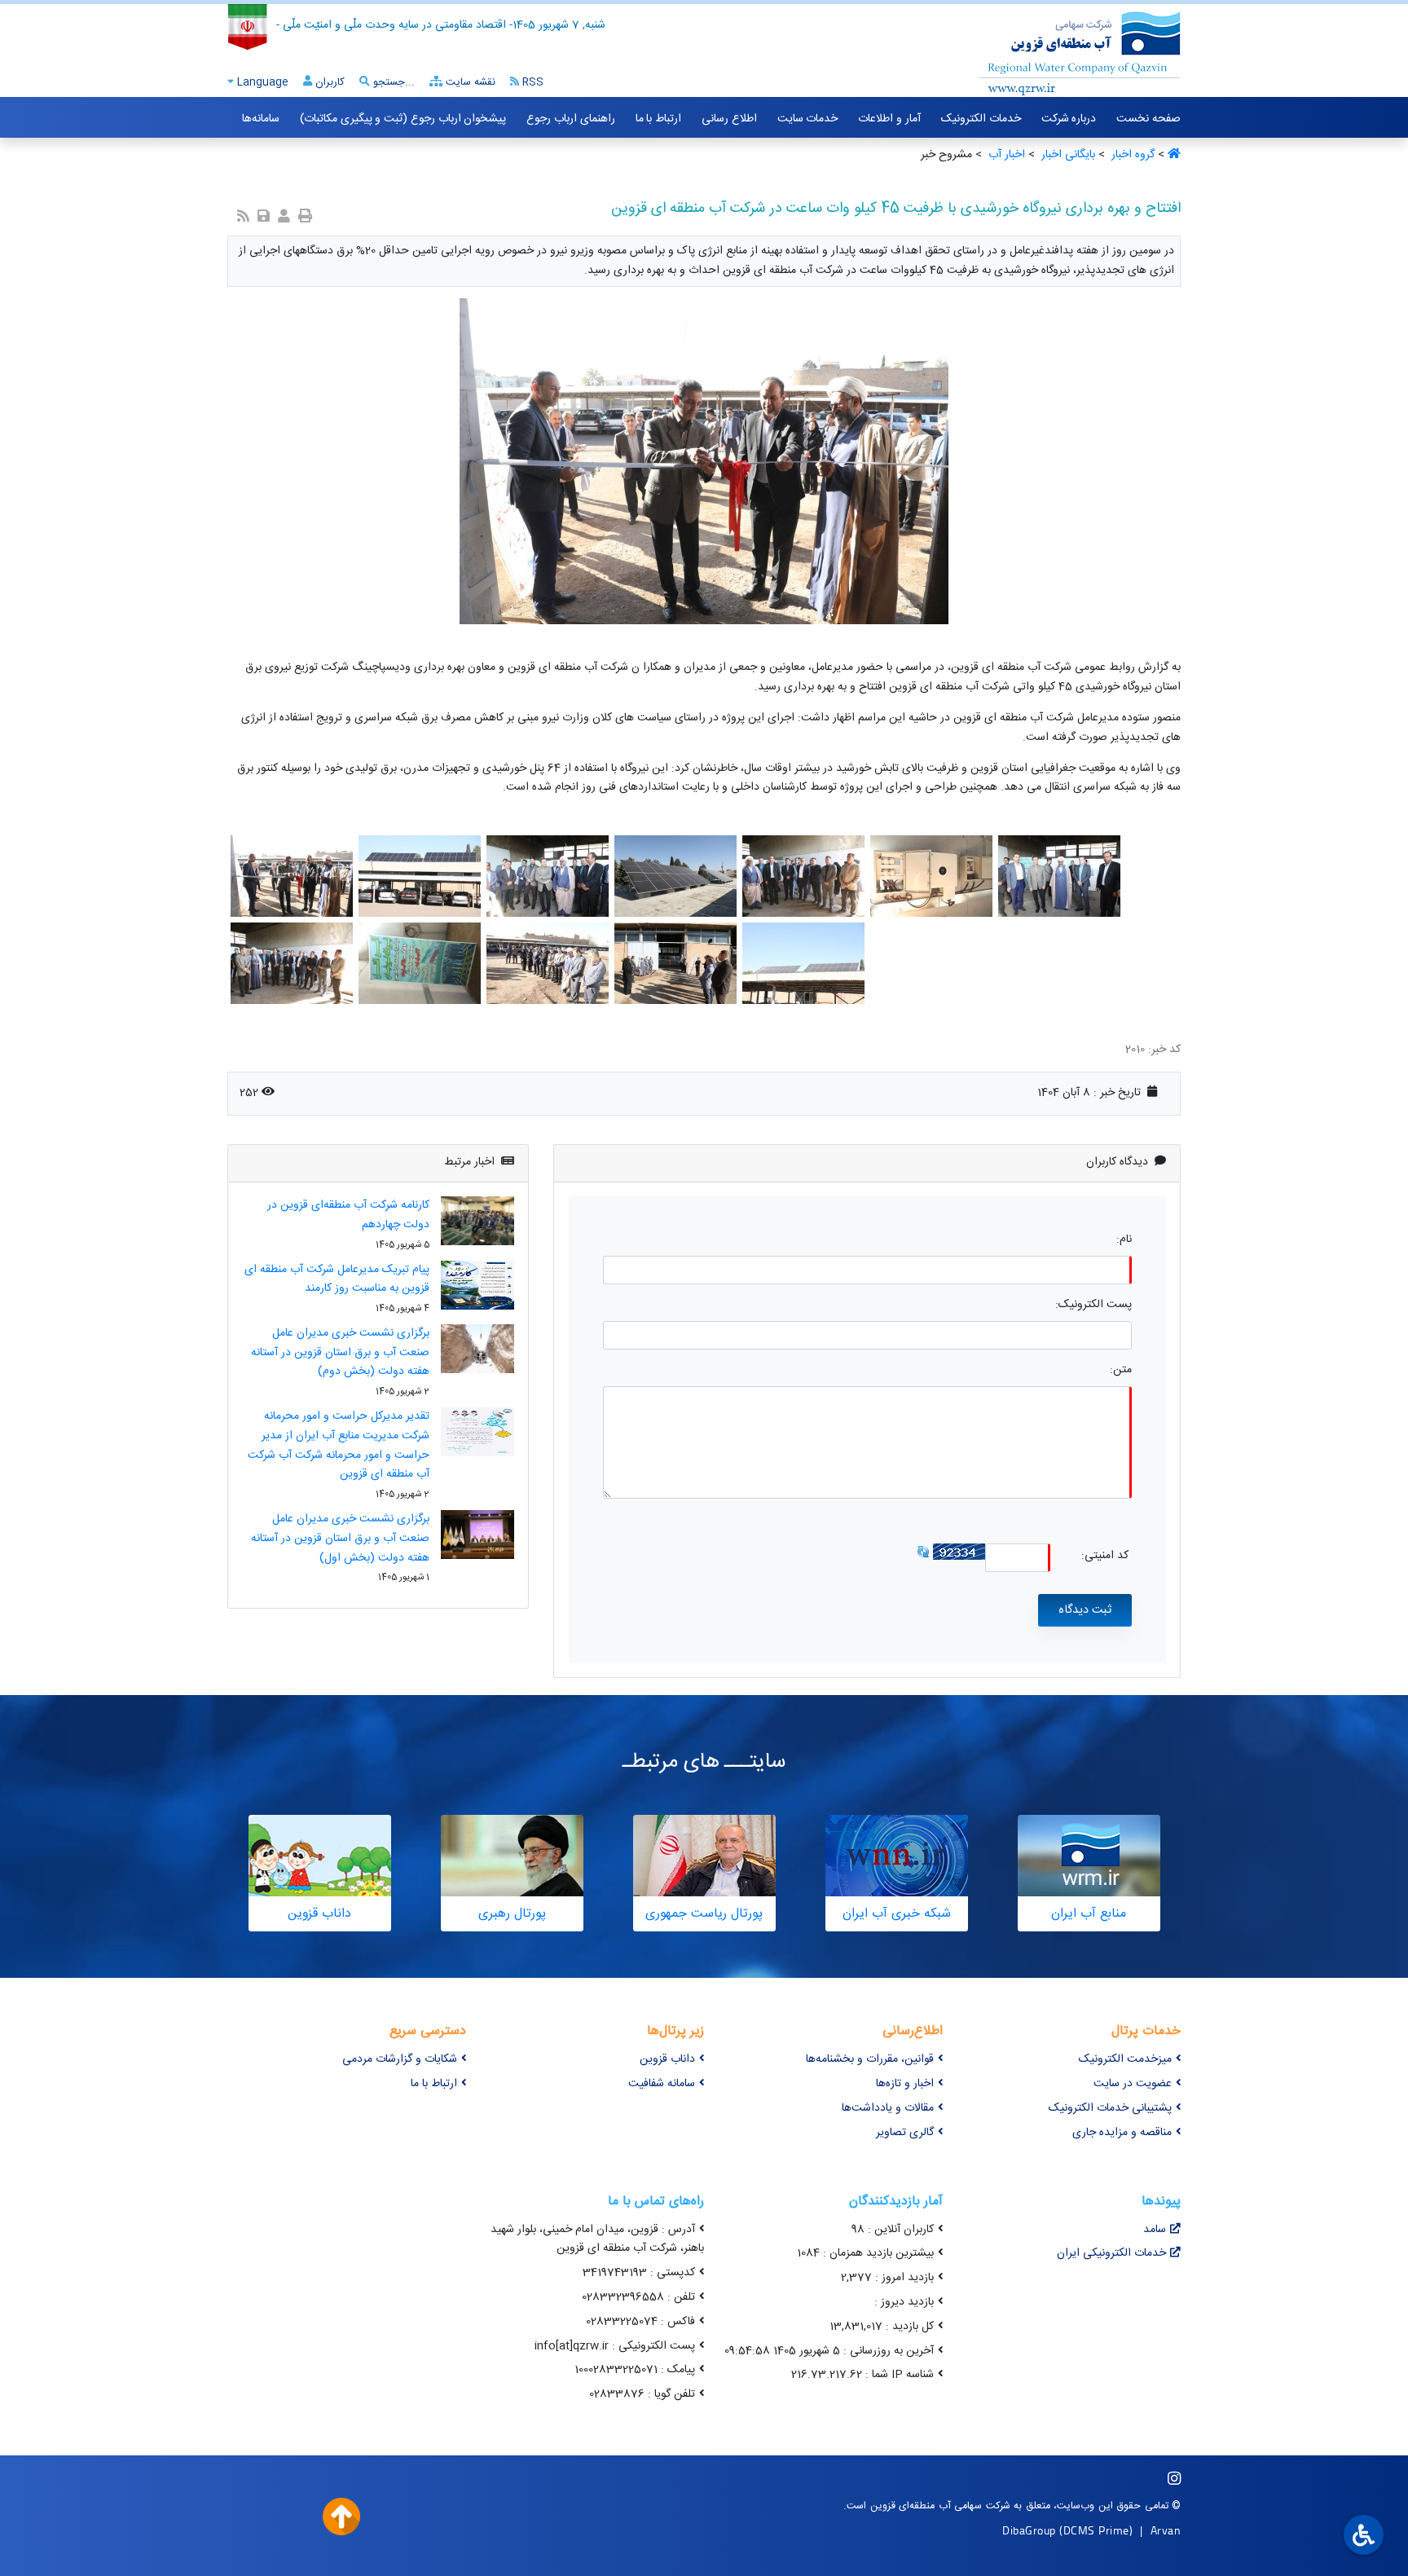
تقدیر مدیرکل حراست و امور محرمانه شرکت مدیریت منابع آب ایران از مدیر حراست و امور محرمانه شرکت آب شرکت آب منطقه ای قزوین (339, 1445)
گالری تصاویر (905, 2133)
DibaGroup (1029, 2530)
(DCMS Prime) (1096, 2530)
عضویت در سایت (1133, 2084)
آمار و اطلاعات (889, 119)
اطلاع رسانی (729, 119)
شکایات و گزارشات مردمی (400, 2059)
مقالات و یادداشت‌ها (888, 2108)
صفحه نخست (1148, 119)
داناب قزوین (667, 2059)
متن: (1121, 1370)
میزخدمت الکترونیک (1125, 2059)
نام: (1124, 1240)
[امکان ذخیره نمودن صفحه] (264, 218)
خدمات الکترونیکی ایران (1111, 2253)
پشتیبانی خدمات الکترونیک (1110, 2108)
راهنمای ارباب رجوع (570, 119)
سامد (1155, 2230)
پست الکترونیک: (1093, 1305)
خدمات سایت (808, 119)
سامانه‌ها (261, 119)
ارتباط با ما (658, 119)
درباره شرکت (1069, 119)
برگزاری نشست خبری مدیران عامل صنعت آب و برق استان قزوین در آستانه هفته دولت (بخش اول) (340, 1539)
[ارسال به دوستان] (284, 218)
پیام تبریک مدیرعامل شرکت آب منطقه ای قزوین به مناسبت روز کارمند (337, 1279)
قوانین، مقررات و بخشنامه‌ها (870, 2059)
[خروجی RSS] (243, 218)
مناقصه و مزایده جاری (1122, 2133)
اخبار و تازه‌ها (905, 2084)
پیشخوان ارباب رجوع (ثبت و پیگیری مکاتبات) (403, 119)
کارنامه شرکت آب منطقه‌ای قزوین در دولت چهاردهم (348, 1215)
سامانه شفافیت (662, 2084)
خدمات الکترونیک (981, 119)
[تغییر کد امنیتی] (923, 1552)
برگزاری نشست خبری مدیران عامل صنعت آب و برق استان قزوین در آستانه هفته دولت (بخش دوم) (340, 1353)
